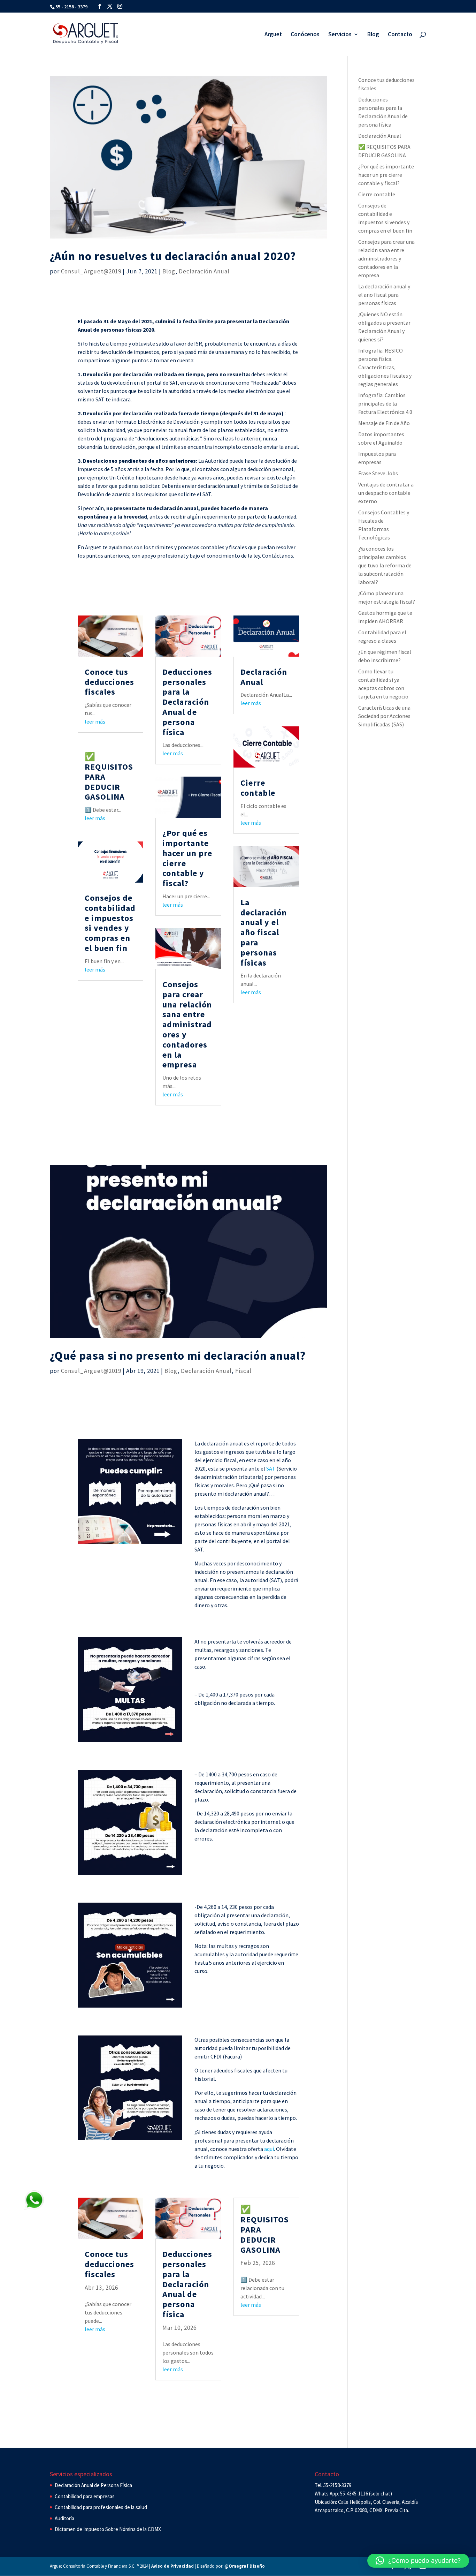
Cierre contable (258, 788)
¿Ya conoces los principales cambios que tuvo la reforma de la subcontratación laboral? (385, 565)
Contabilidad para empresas (85, 2496)
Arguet (273, 35)
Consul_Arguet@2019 (91, 271)
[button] (418, 2561)
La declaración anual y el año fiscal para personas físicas (264, 932)
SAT (271, 1468)
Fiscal (243, 1371)
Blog (373, 35)
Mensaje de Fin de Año (384, 423)
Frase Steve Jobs (378, 473)
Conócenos (305, 35)
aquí (269, 2149)
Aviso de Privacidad (172, 2566)
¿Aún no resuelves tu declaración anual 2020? (173, 256)
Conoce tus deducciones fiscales (109, 682)
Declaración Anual (204, 271)
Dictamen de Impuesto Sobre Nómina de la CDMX (108, 2529)
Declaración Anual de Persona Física (93, 2485)
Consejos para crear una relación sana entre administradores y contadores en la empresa (187, 1024)
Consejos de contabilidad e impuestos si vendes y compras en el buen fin (110, 923)
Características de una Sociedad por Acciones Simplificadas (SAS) (384, 716)
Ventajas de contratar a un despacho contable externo (386, 493)
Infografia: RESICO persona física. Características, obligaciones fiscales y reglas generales (385, 367)
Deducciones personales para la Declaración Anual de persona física (187, 702)
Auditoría (64, 2518)
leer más (95, 722)
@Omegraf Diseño (245, 2566)
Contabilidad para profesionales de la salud (101, 2507)
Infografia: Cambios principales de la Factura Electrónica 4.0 (385, 403)
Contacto (400, 35)
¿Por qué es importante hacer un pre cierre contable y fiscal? (187, 858)
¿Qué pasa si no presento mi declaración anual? (178, 1355)
